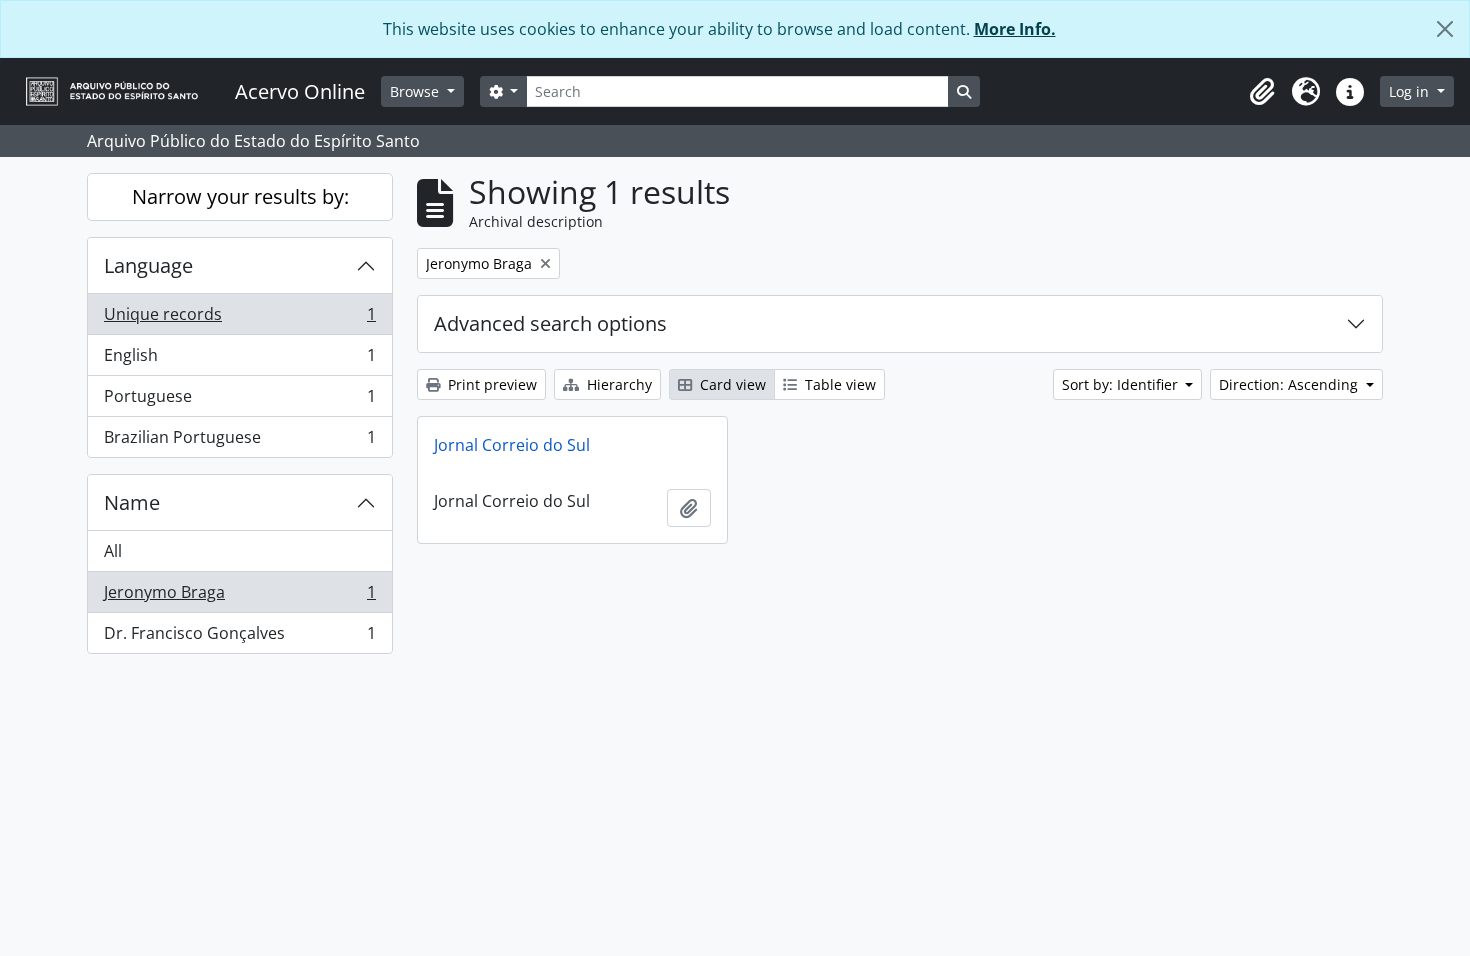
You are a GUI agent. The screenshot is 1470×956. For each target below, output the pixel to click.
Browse (416, 91)
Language (148, 265)
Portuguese (239, 401)
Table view (838, 384)
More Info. (1015, 29)
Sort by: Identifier (1122, 384)
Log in (1411, 91)
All (113, 551)
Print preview (490, 384)
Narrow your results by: (240, 196)
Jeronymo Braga (239, 597)
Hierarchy (617, 384)
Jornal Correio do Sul (512, 445)
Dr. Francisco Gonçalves (239, 637)
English (239, 360)
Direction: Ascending (1290, 384)
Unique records (239, 319)
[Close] (1445, 29)
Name (132, 502)
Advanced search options (550, 323)
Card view (731, 384)
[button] (1262, 92)
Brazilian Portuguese (239, 441)
